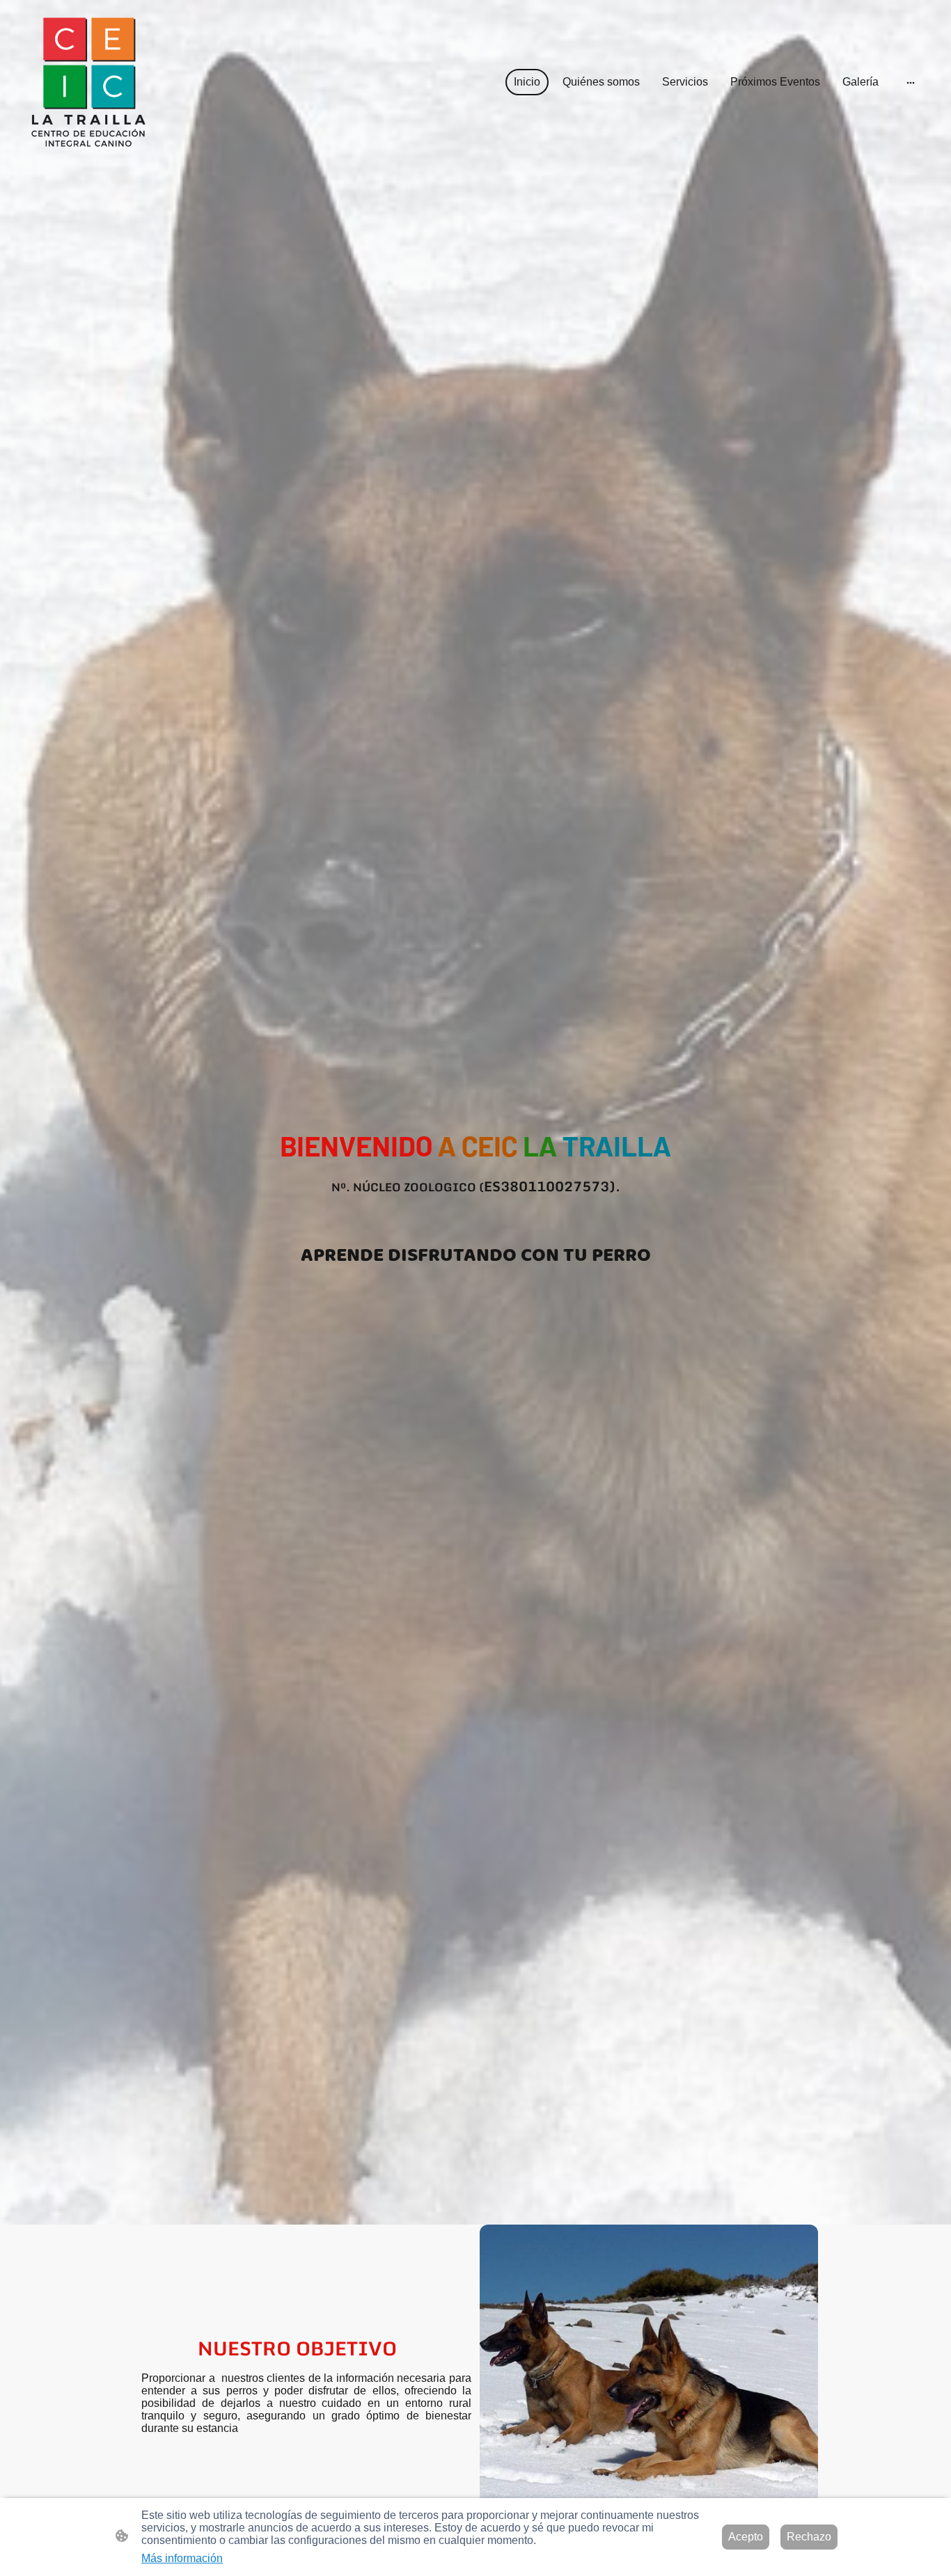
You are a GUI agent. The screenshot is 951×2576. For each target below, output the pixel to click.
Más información (182, 2558)
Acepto (746, 2537)
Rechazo (809, 2537)
